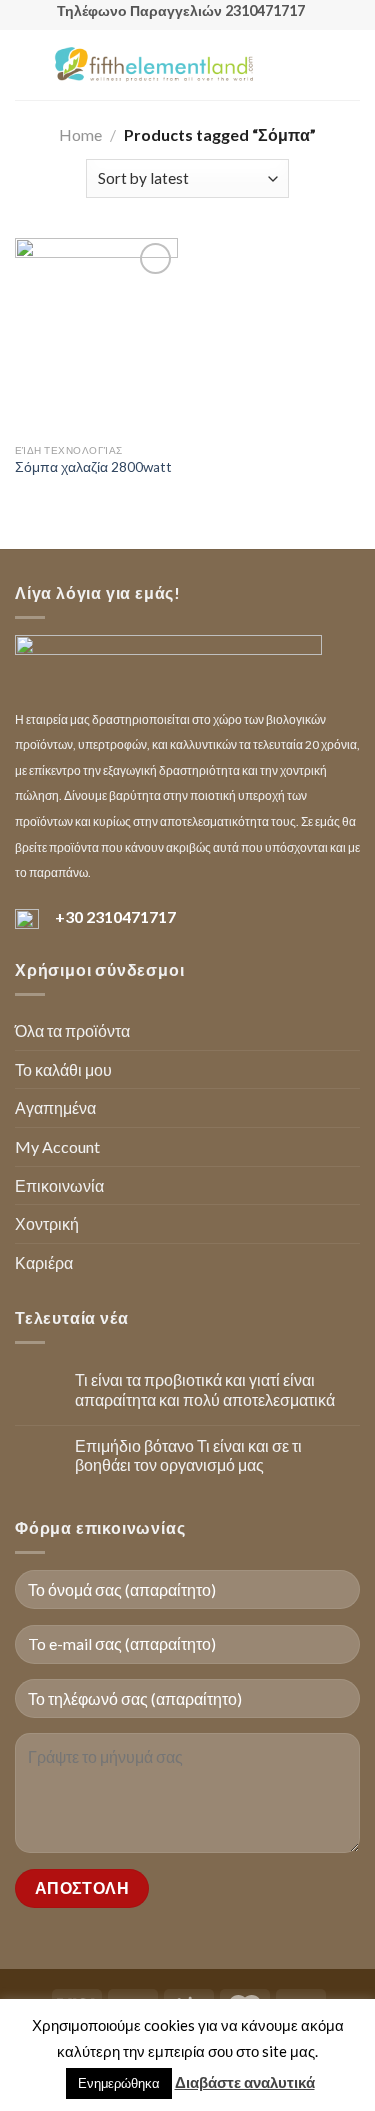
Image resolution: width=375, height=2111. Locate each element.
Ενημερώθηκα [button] (119, 2083)
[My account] (316, 65)
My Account (57, 1146)
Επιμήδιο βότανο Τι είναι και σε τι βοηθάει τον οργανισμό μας (188, 1455)
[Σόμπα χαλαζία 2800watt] (96, 335)
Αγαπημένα (55, 1107)
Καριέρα (44, 1262)
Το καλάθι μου (63, 1069)
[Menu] (27, 64)
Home (80, 134)
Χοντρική (47, 1223)
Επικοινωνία (59, 1185)
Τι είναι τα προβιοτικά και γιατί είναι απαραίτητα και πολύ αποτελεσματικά (205, 1389)
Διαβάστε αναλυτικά (245, 2082)
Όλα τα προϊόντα (72, 1030)
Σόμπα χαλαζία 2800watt (93, 467)
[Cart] (350, 65)
